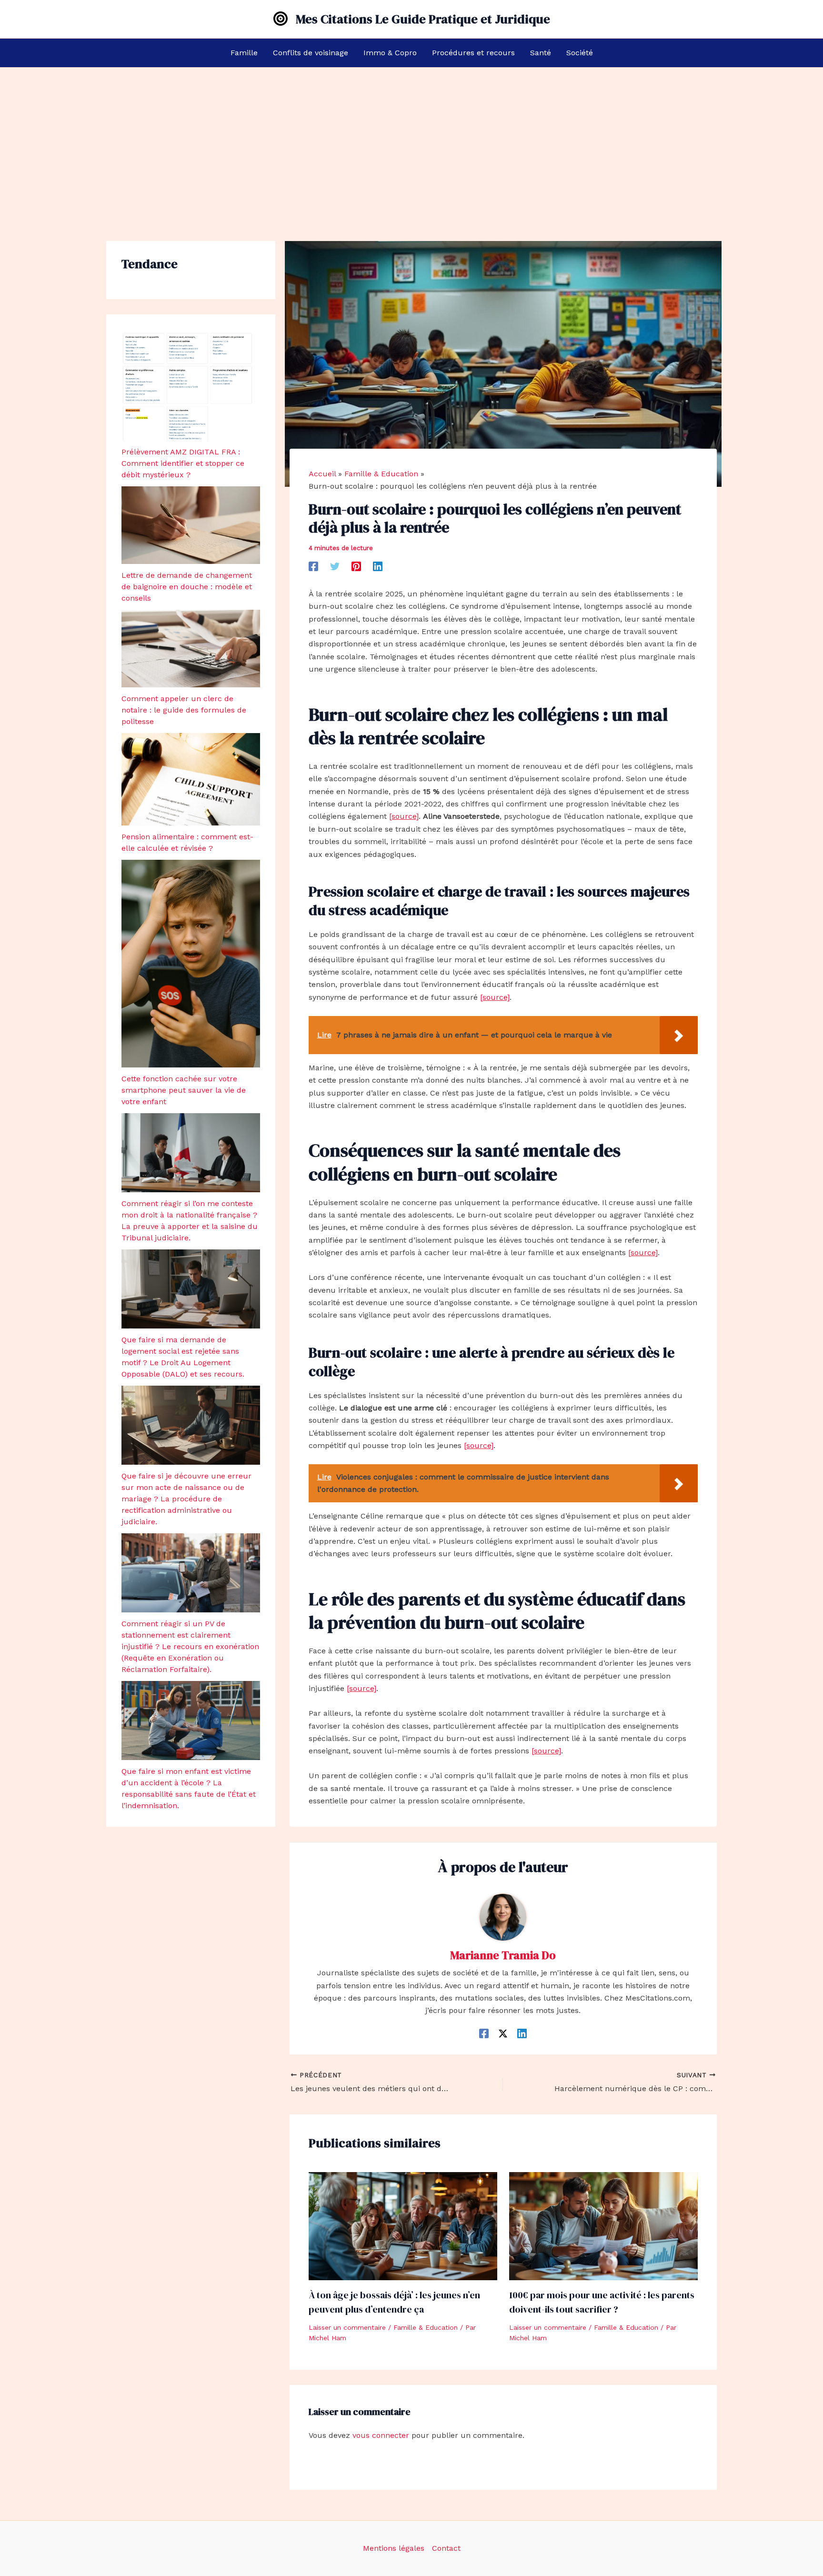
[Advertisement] (411, 139)
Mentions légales (394, 2548)
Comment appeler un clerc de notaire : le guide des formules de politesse (184, 710)
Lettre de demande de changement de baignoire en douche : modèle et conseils (187, 587)
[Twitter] (335, 566)
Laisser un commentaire (347, 2327)
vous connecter (381, 2435)
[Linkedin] (378, 566)
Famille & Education (426, 2327)
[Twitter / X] (503, 2033)
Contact (446, 2548)
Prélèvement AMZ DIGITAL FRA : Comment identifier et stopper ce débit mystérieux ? (183, 463)
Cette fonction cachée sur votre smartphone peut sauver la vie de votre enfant (184, 1090)
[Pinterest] (356, 566)
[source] (404, 816)
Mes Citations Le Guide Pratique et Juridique (423, 19)
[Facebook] (313, 566)
